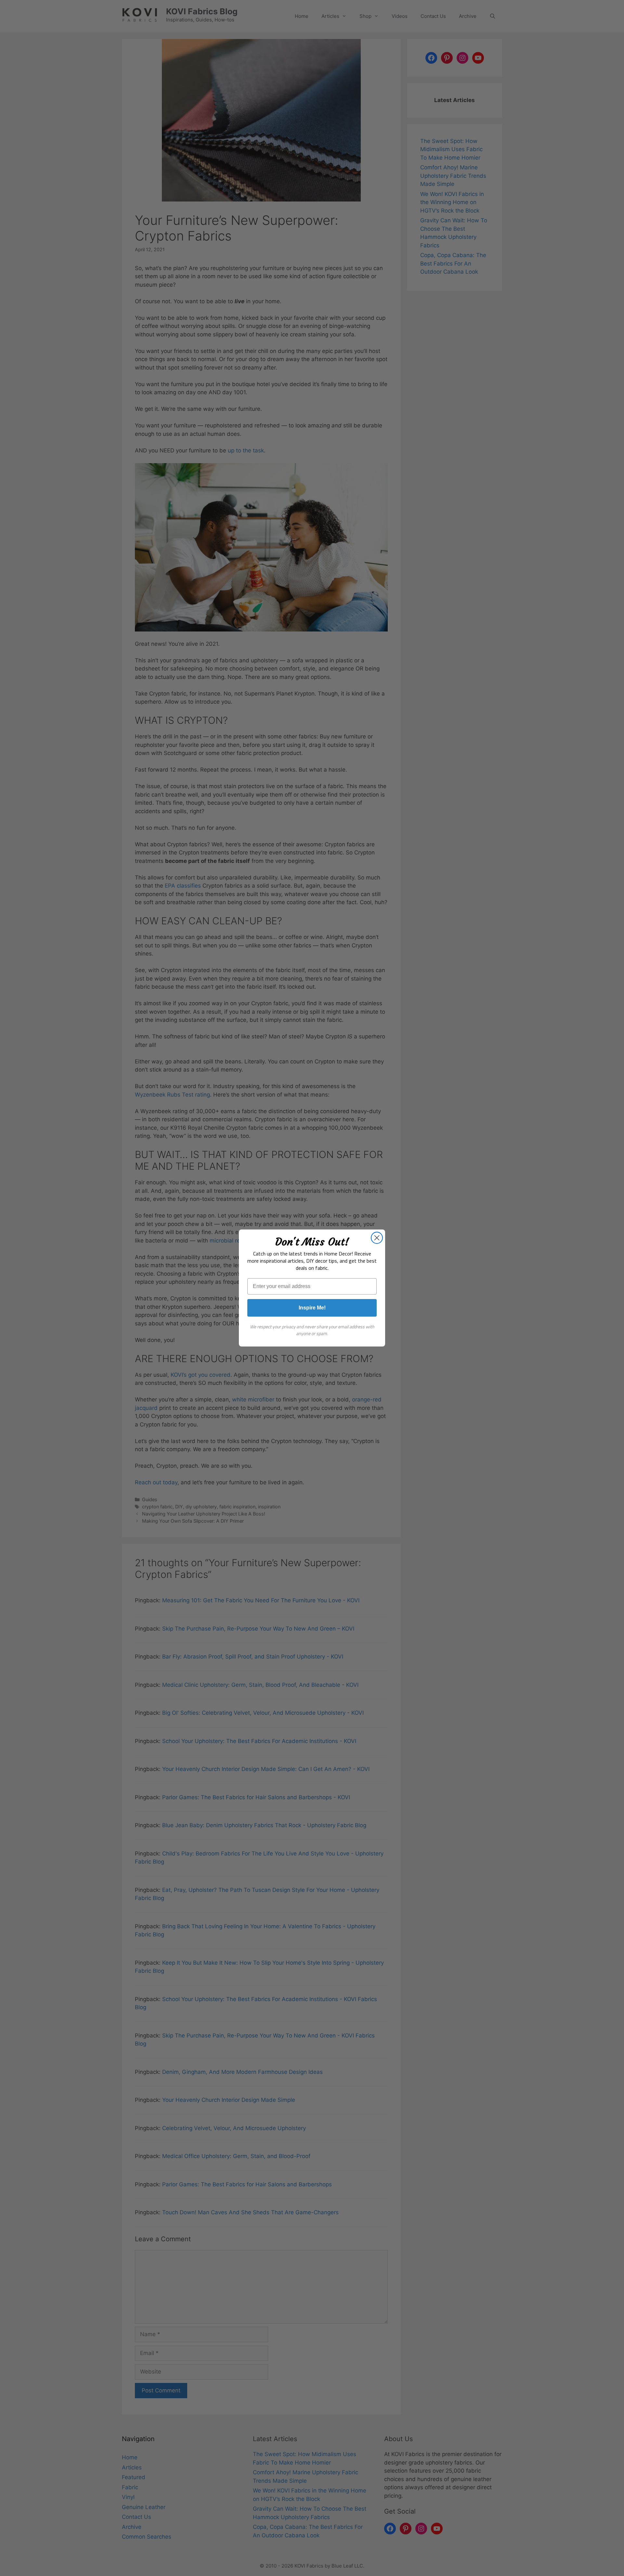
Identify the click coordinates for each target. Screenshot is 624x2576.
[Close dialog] (377, 1238)
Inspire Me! (312, 1308)
